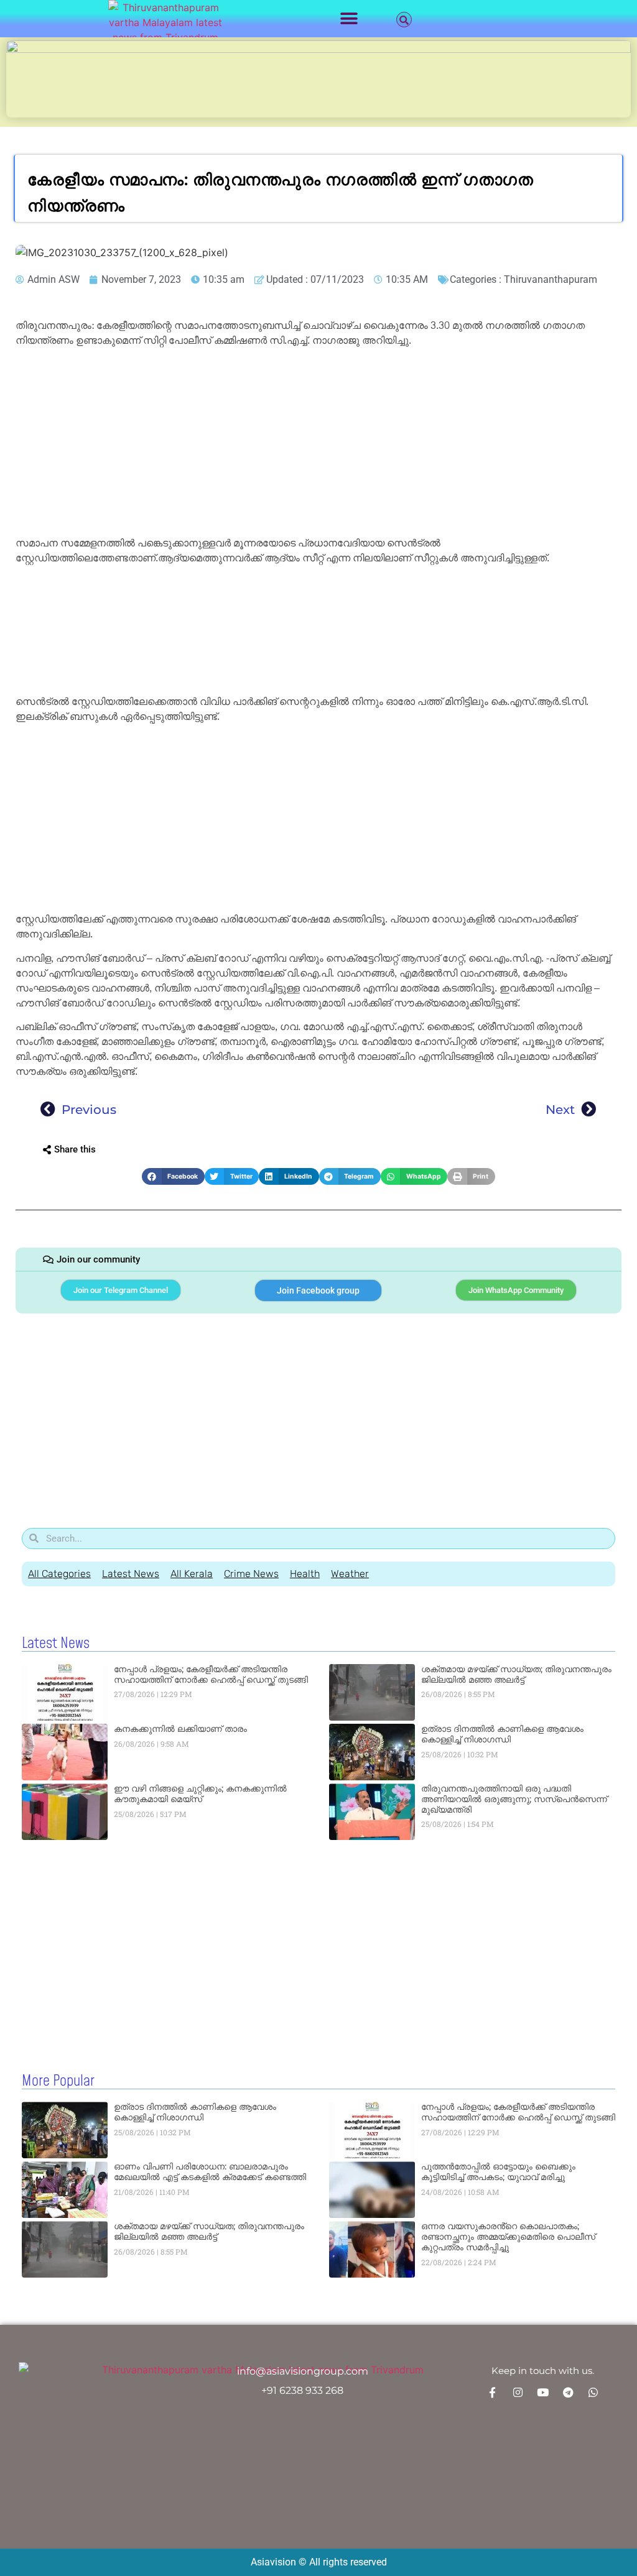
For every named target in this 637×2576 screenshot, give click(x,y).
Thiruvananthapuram (551, 279)
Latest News (131, 1574)
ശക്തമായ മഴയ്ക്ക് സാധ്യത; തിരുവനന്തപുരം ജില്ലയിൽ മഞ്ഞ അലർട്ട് (516, 1674)
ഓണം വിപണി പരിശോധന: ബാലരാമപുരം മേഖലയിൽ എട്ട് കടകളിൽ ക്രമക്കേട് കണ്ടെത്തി (210, 2172)
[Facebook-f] (493, 2392)
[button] (349, 19)
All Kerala (192, 1574)
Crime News (251, 1574)
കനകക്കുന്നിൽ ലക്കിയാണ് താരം (180, 1729)
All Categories (59, 1574)
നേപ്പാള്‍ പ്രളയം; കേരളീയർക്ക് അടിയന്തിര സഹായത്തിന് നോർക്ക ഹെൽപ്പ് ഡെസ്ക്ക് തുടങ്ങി (211, 1674)
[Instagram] (518, 2392)
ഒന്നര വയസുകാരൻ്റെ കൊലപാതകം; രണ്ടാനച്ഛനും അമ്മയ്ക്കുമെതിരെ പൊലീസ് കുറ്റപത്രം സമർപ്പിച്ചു (508, 2237)
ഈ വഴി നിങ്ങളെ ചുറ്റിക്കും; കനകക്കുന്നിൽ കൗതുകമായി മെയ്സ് (200, 1794)
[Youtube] (542, 2392)
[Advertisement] (318, 444)
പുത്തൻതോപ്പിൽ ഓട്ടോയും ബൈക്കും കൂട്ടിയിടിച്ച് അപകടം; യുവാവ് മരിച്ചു (498, 2172)
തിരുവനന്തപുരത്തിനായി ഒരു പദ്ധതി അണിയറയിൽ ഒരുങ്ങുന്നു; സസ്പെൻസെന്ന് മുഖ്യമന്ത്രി (514, 1799)
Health (305, 1574)
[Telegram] (568, 2392)
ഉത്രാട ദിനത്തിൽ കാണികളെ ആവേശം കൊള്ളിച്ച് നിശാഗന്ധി (502, 1734)
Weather (350, 1574)
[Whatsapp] (593, 2392)
